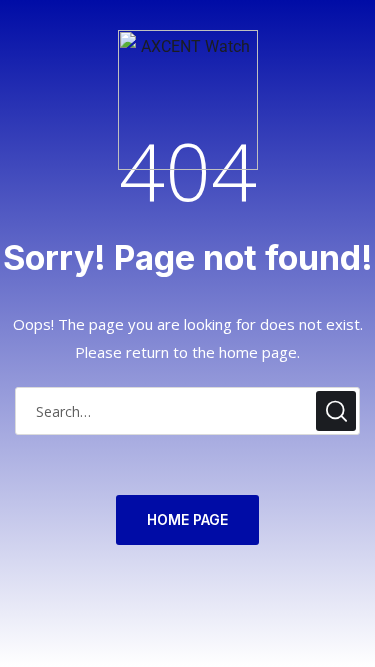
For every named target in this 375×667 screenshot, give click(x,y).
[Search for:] (187, 412)
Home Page (187, 519)
